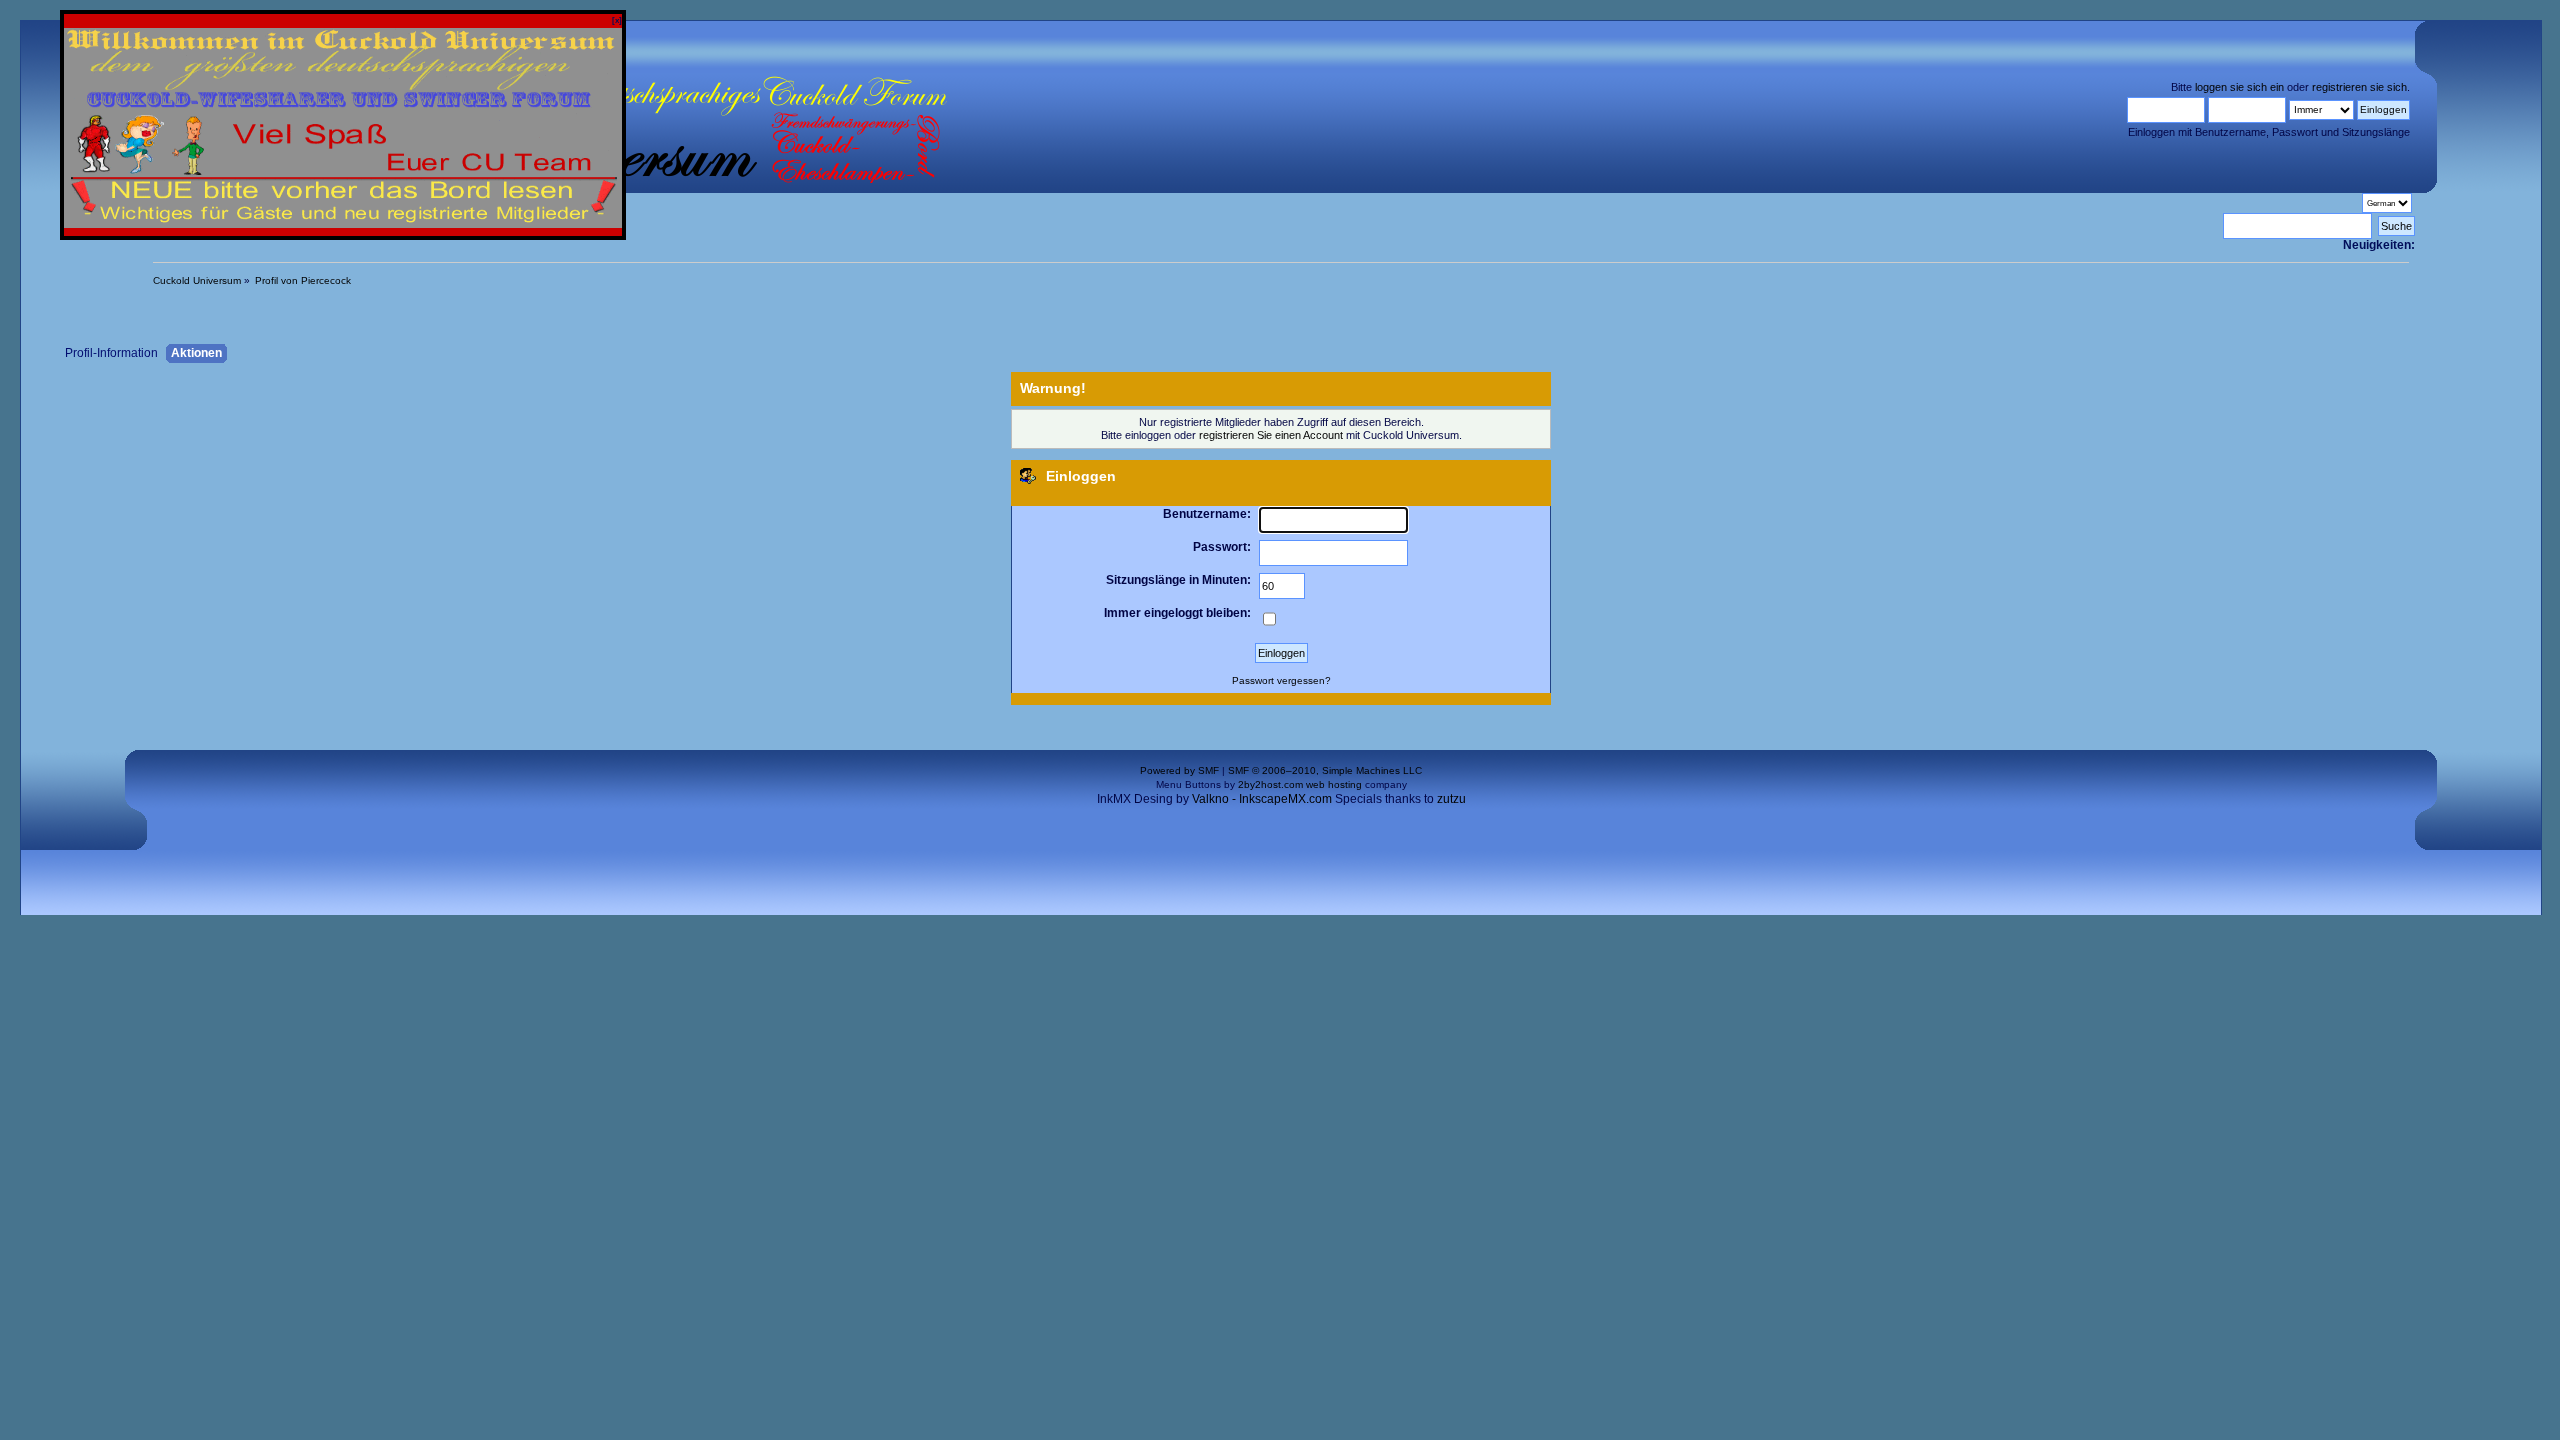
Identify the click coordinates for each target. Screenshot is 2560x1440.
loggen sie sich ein (2239, 87)
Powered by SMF (1179, 770)
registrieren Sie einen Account (1271, 435)
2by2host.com (1270, 784)
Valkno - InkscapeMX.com (1262, 798)
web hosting (1334, 784)
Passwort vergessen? (1281, 680)
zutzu (1451, 798)
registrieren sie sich (2359, 87)
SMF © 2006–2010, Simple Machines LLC (1325, 770)
